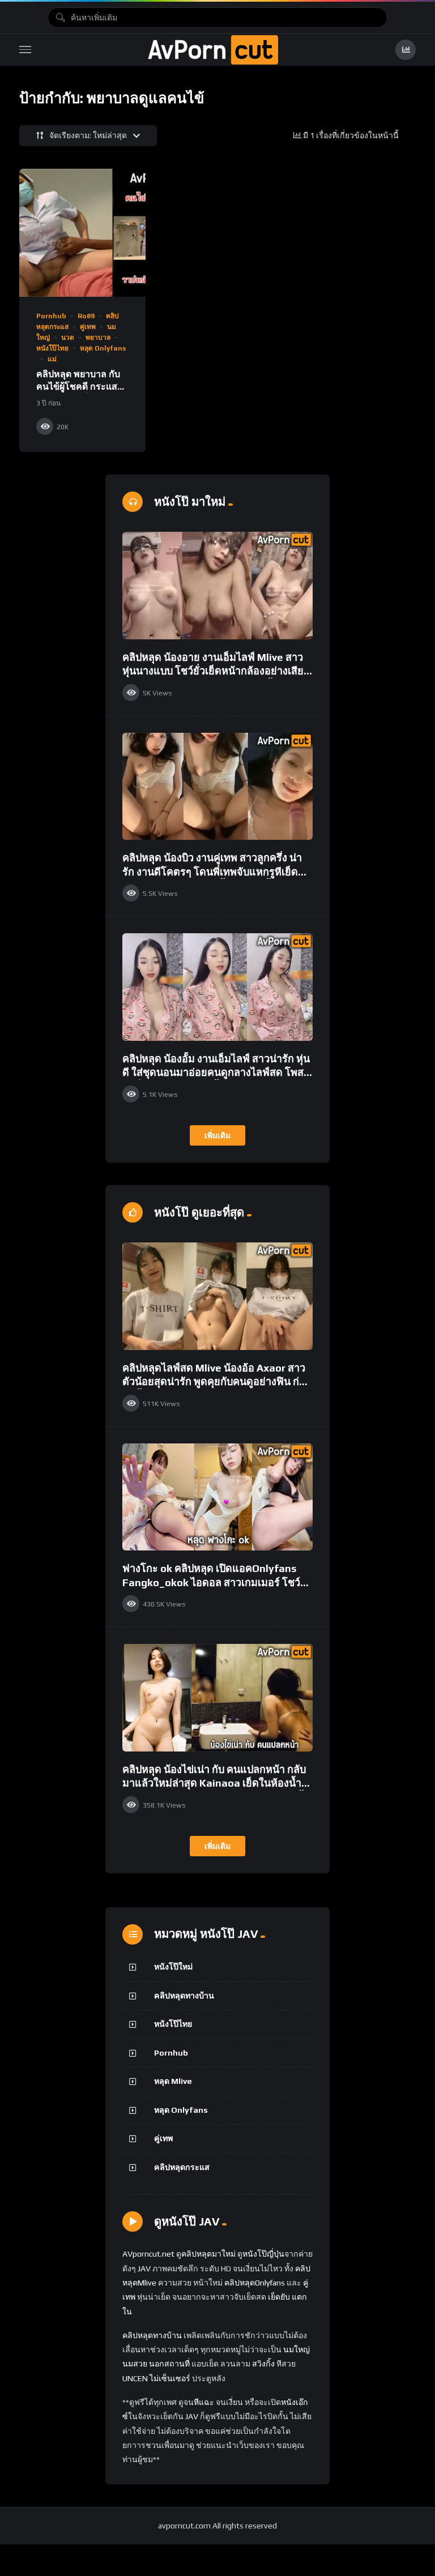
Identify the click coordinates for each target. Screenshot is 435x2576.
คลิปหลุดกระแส (182, 2167)
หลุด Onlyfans (103, 348)
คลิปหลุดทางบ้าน (184, 1996)
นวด (68, 338)
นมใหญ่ (297, 2349)
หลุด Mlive (173, 2081)
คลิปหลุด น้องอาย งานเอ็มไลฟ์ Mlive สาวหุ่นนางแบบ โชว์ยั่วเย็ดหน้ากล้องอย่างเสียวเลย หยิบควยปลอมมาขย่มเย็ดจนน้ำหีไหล (216, 671)
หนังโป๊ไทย (52, 348)
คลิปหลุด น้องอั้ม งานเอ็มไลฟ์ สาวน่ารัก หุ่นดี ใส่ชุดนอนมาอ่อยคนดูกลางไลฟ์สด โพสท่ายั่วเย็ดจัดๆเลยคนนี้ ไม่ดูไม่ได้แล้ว (216, 1073)
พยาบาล (98, 338)
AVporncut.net (148, 2254)
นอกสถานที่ (169, 2364)
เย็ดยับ (279, 2297)
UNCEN (135, 2378)
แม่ (52, 359)
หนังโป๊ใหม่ (173, 1967)
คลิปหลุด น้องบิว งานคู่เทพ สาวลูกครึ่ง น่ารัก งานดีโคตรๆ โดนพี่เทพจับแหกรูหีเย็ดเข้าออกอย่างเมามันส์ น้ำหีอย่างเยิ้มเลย (212, 872)
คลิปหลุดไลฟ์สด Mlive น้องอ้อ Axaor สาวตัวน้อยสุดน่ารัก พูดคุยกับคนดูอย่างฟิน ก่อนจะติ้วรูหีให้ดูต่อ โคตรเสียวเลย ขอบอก (217, 1382)
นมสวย (135, 2364)
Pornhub (51, 316)
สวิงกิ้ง (263, 2364)
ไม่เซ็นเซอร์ (170, 2378)
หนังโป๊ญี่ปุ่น (263, 2254)
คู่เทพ (88, 327)
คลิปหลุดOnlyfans (255, 2283)
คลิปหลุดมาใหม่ (208, 2254)
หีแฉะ (204, 2402)
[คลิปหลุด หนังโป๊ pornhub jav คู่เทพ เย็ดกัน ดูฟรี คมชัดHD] (213, 50)
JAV (144, 2269)
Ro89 (86, 316)
